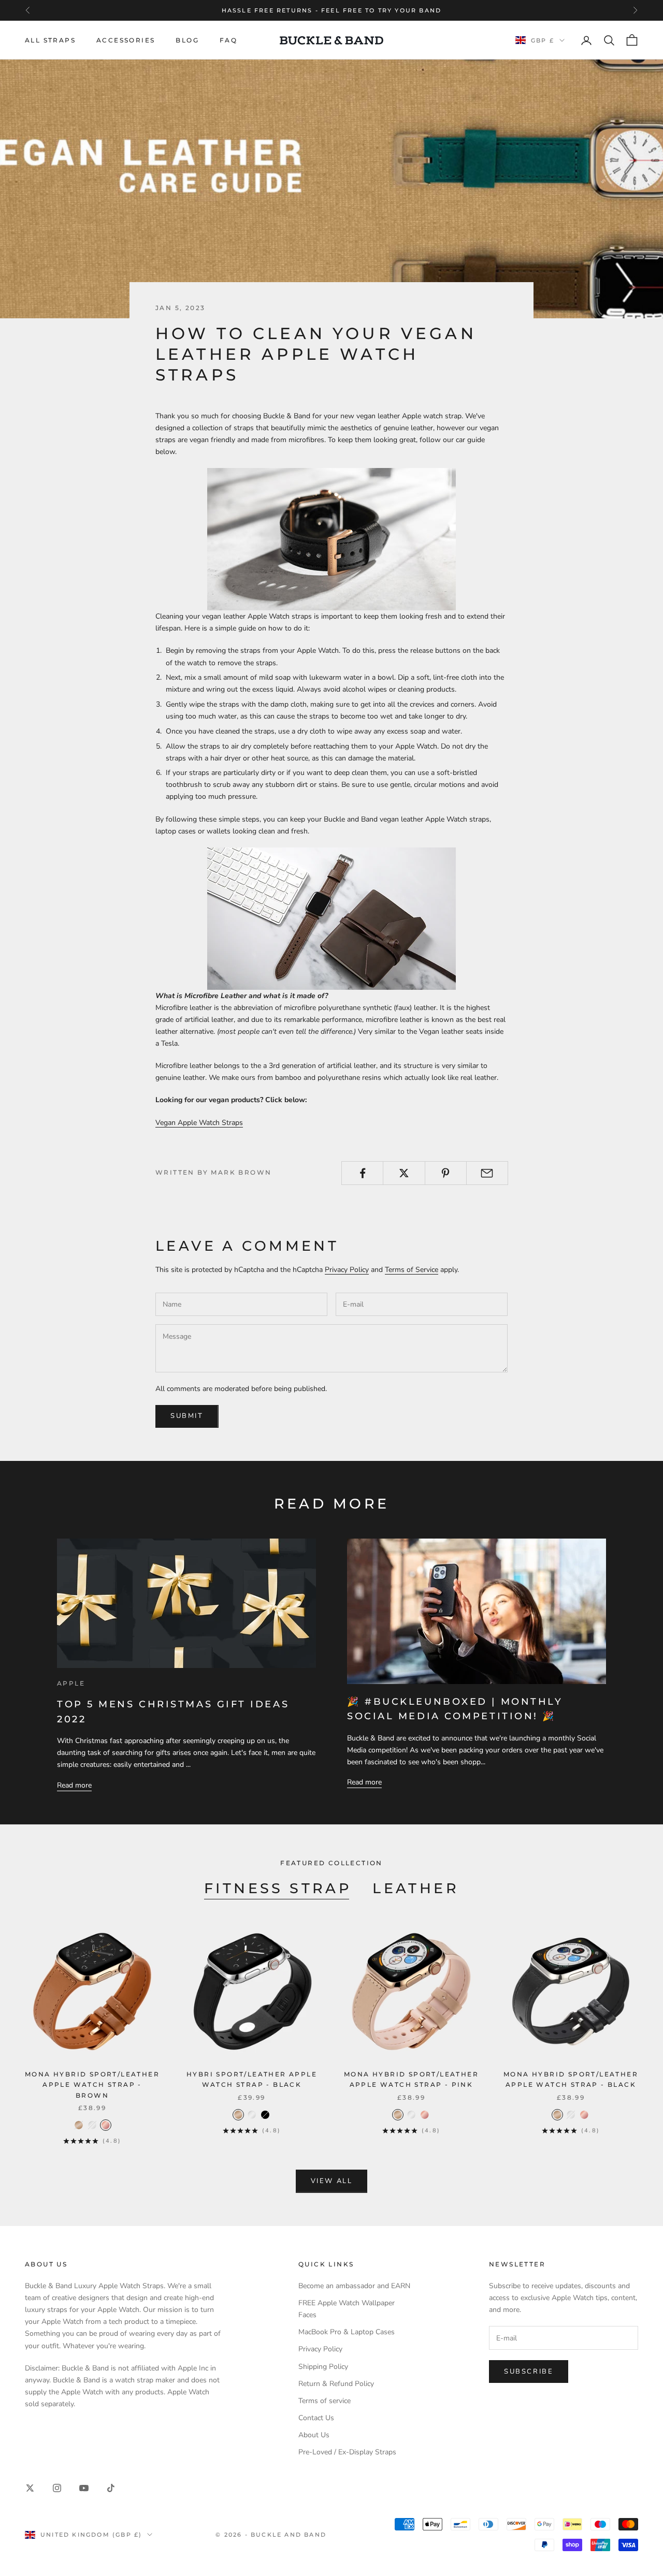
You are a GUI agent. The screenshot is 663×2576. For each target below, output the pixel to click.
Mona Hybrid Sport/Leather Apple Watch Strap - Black (571, 2079)
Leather (416, 1888)
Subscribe (529, 2372)
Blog (187, 40)
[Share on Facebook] (362, 1173)
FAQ (228, 40)
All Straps (50, 40)
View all (332, 2181)
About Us (314, 2435)
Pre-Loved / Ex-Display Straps (347, 2452)
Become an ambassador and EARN (354, 2286)
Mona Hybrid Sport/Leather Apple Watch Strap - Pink (411, 2079)
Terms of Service (412, 1270)
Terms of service (325, 2401)
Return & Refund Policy (336, 2384)
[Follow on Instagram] (57, 2488)
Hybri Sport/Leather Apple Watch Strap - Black (252, 2079)
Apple (71, 1683)
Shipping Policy (323, 2367)
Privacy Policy (347, 1270)
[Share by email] (487, 1173)
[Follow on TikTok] (111, 2488)
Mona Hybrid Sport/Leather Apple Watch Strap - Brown (92, 2085)
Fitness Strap (278, 1888)
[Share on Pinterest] (446, 1173)
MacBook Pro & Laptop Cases (347, 2332)
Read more (74, 1785)
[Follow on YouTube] (84, 2488)
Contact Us (316, 2418)
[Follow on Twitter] (30, 2488)
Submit (187, 1416)
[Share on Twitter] (404, 1173)
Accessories (126, 40)
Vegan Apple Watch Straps (199, 1123)
